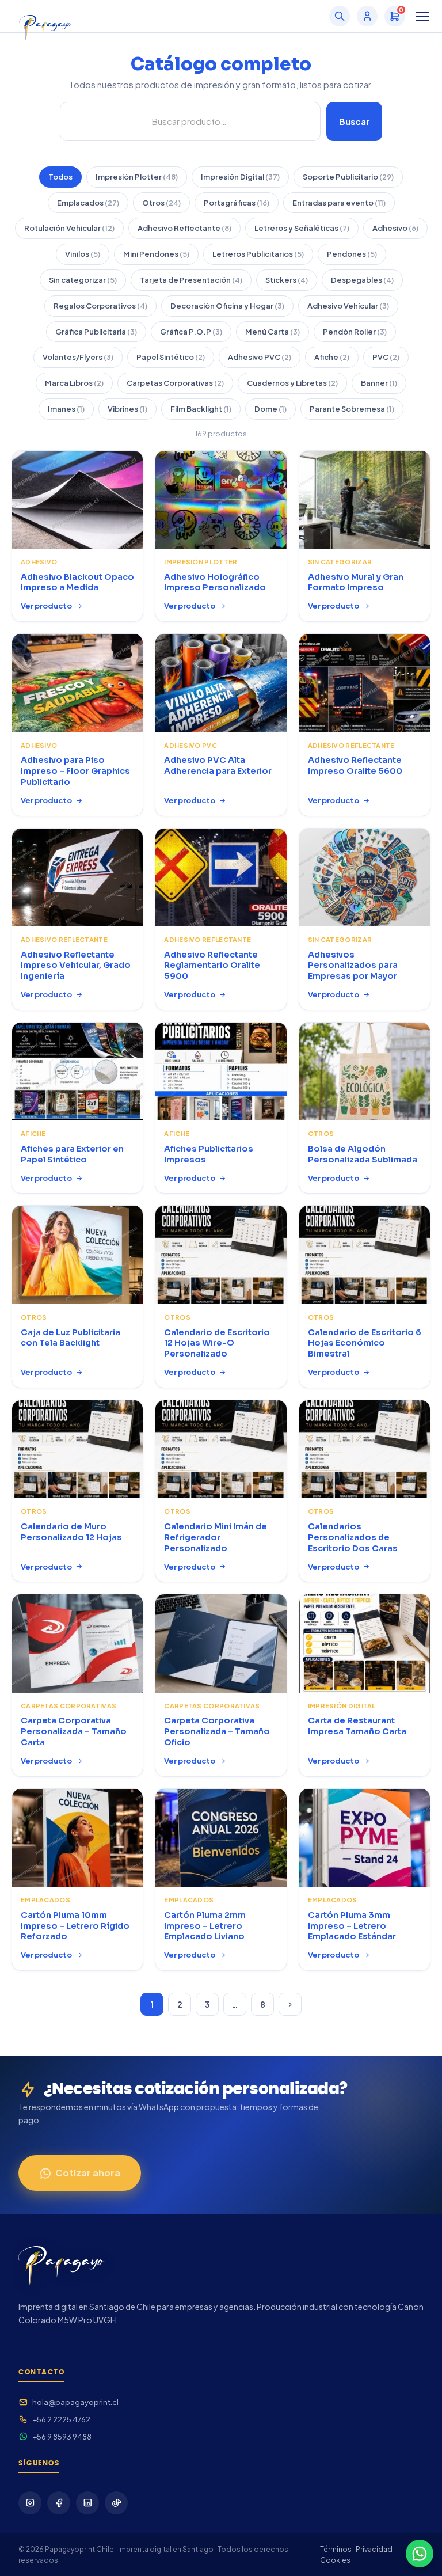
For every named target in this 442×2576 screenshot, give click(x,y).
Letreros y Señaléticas (302, 228)
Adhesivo (395, 228)
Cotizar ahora (88, 2173)
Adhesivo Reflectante (184, 228)
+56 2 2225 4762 (61, 2419)
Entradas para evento (339, 203)
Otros (161, 203)
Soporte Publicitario (348, 177)
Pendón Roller (355, 332)
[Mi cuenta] (367, 16)
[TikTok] (116, 2503)
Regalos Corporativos (100, 306)
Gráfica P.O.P (191, 332)
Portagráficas (237, 203)
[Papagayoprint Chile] (45, 16)
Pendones (352, 254)
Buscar (354, 121)
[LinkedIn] (87, 2503)
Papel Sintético (171, 357)
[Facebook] (59, 2503)
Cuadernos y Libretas (292, 383)
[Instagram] (30, 2503)
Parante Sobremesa (352, 409)
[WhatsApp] (420, 2554)
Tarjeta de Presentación (191, 280)
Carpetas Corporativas (175, 383)
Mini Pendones (156, 254)
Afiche (332, 357)
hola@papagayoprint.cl (75, 2402)
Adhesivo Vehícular (348, 306)
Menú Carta (273, 332)
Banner (379, 383)
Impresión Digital (240, 177)
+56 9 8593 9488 (62, 2437)
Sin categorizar (83, 280)
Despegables (362, 280)
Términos (336, 2549)
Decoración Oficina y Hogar (227, 306)
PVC (386, 357)
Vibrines (127, 409)
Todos (60, 177)
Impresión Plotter (137, 177)
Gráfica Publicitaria (96, 332)
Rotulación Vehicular (69, 228)
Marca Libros (74, 383)
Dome (270, 409)
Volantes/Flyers (78, 357)
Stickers (287, 280)
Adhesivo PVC (260, 357)
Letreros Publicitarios (258, 254)
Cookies (335, 2560)
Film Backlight (201, 409)
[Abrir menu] (422, 16)
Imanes (66, 409)
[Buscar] (340, 16)
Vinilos (83, 254)
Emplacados (88, 203)
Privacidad (374, 2549)
